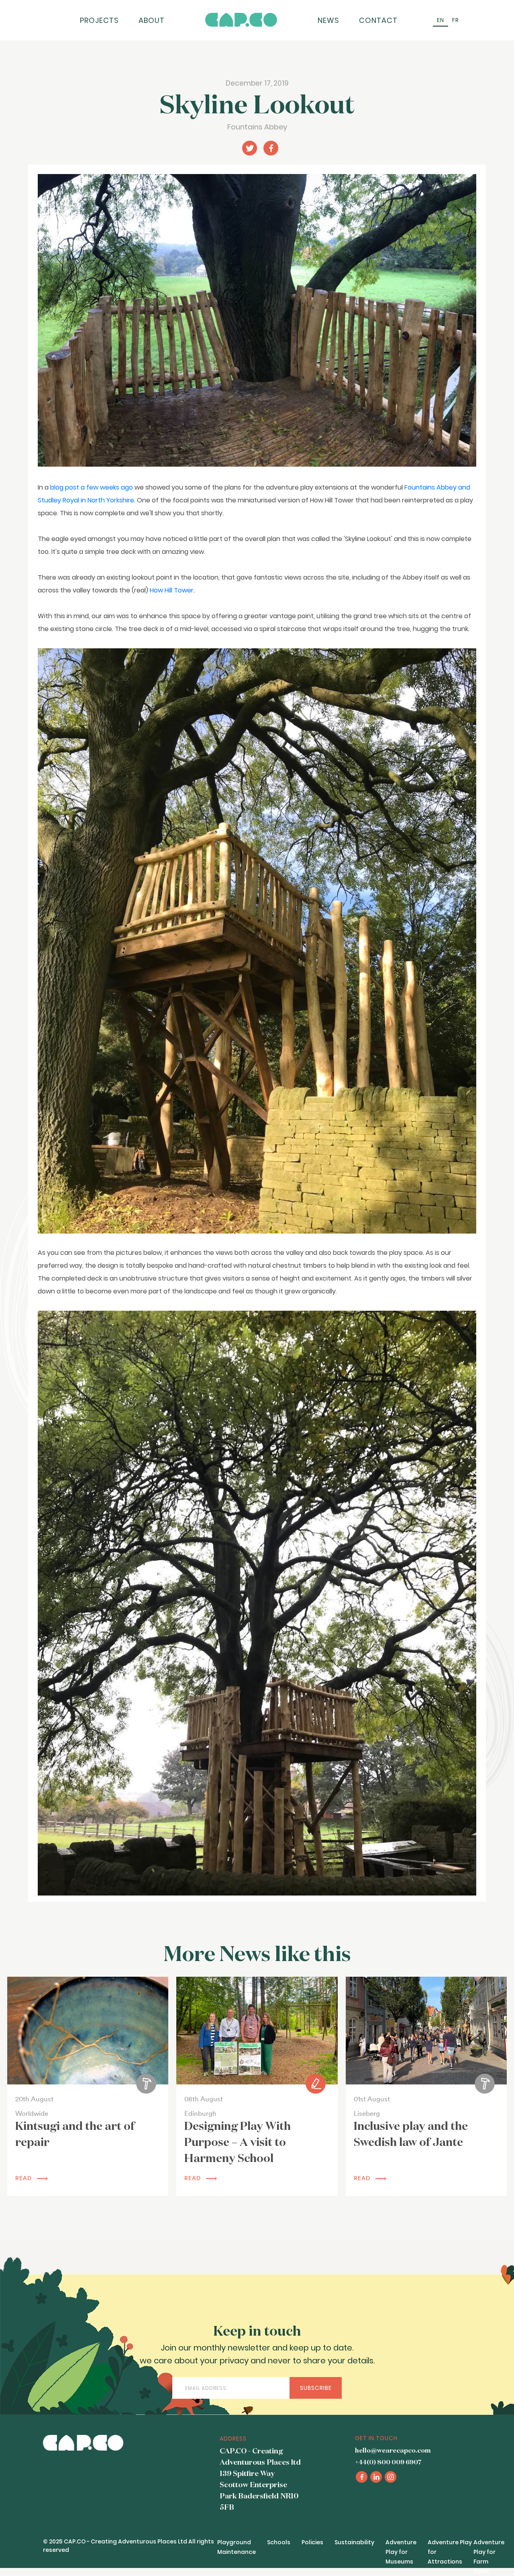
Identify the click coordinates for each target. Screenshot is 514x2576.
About (152, 20)
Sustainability (354, 2542)
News (328, 20)
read (24, 2178)
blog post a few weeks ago (92, 487)
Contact (378, 20)
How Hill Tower (172, 590)
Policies (312, 2542)
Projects (99, 20)
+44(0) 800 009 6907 (388, 2463)
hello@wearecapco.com (393, 2451)
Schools (279, 2542)
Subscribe (316, 2388)
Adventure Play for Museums (401, 2552)
